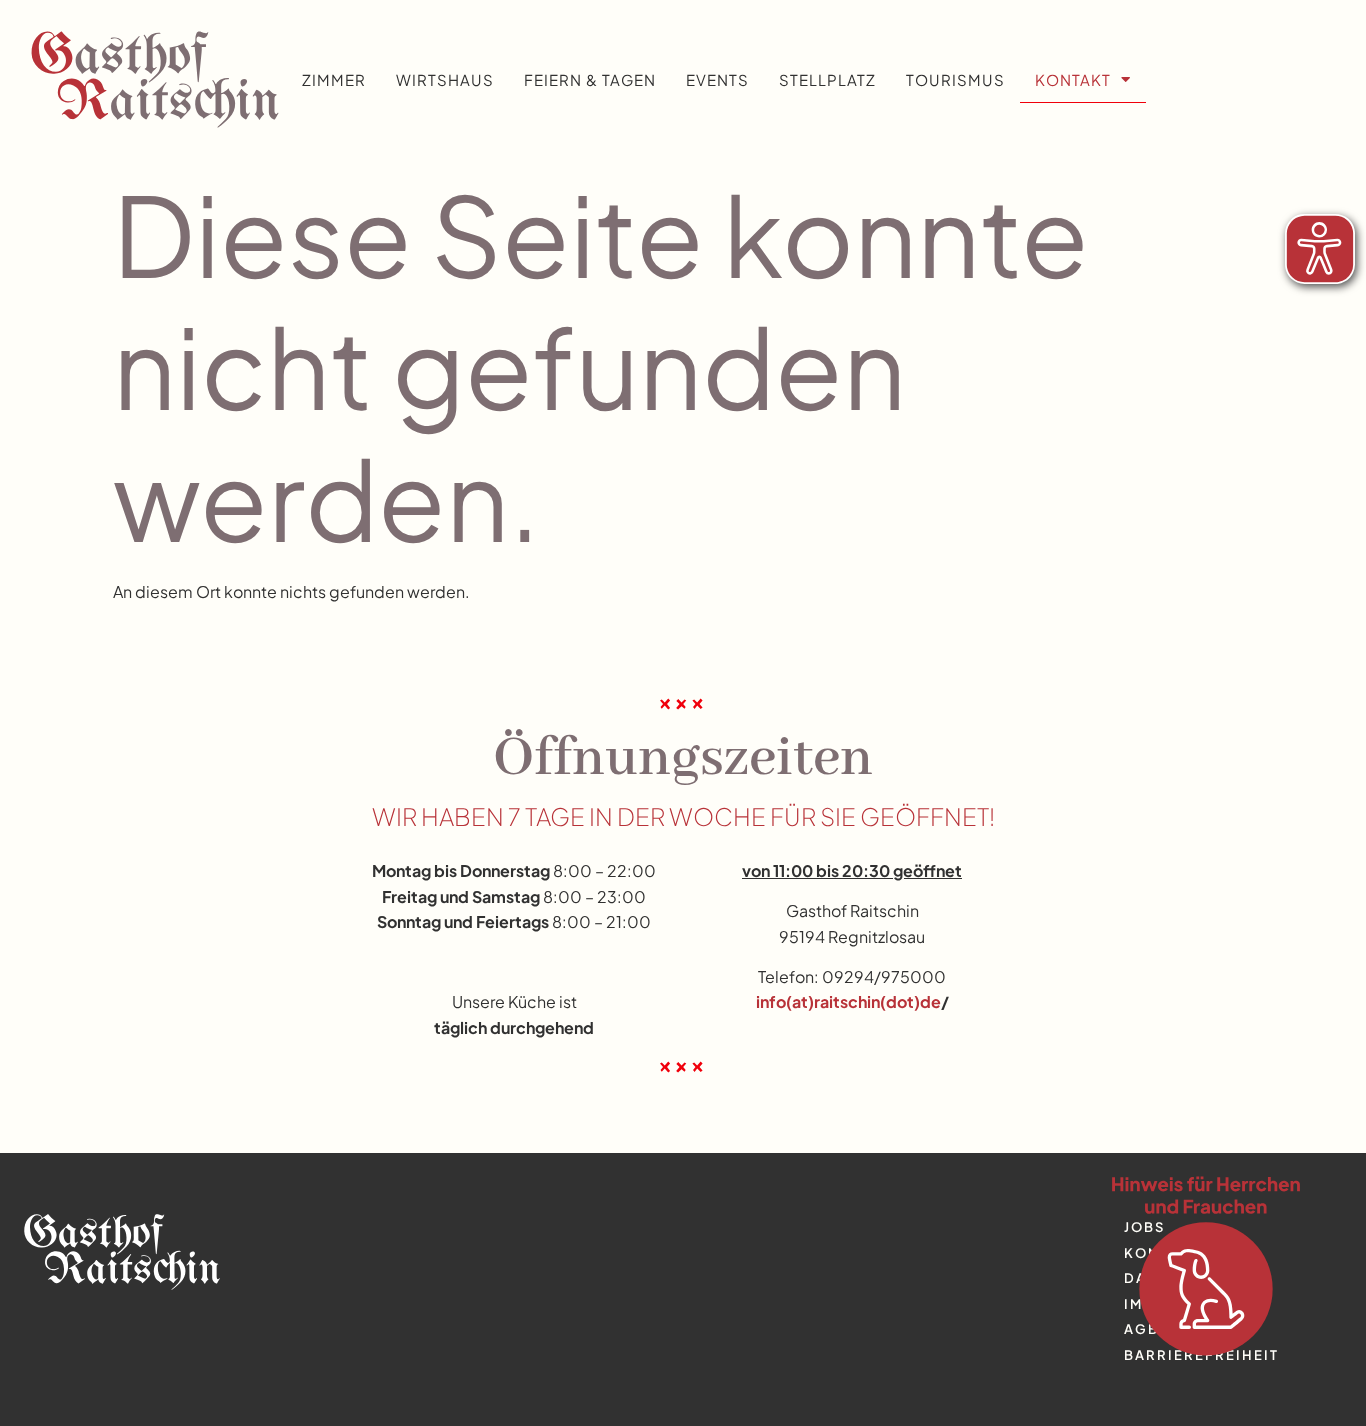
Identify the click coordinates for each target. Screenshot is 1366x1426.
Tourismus (955, 79)
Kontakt (1073, 79)
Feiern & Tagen (590, 79)
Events (717, 79)
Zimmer (334, 79)
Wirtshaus (445, 79)
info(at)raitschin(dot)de (848, 1001)
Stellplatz (827, 79)
